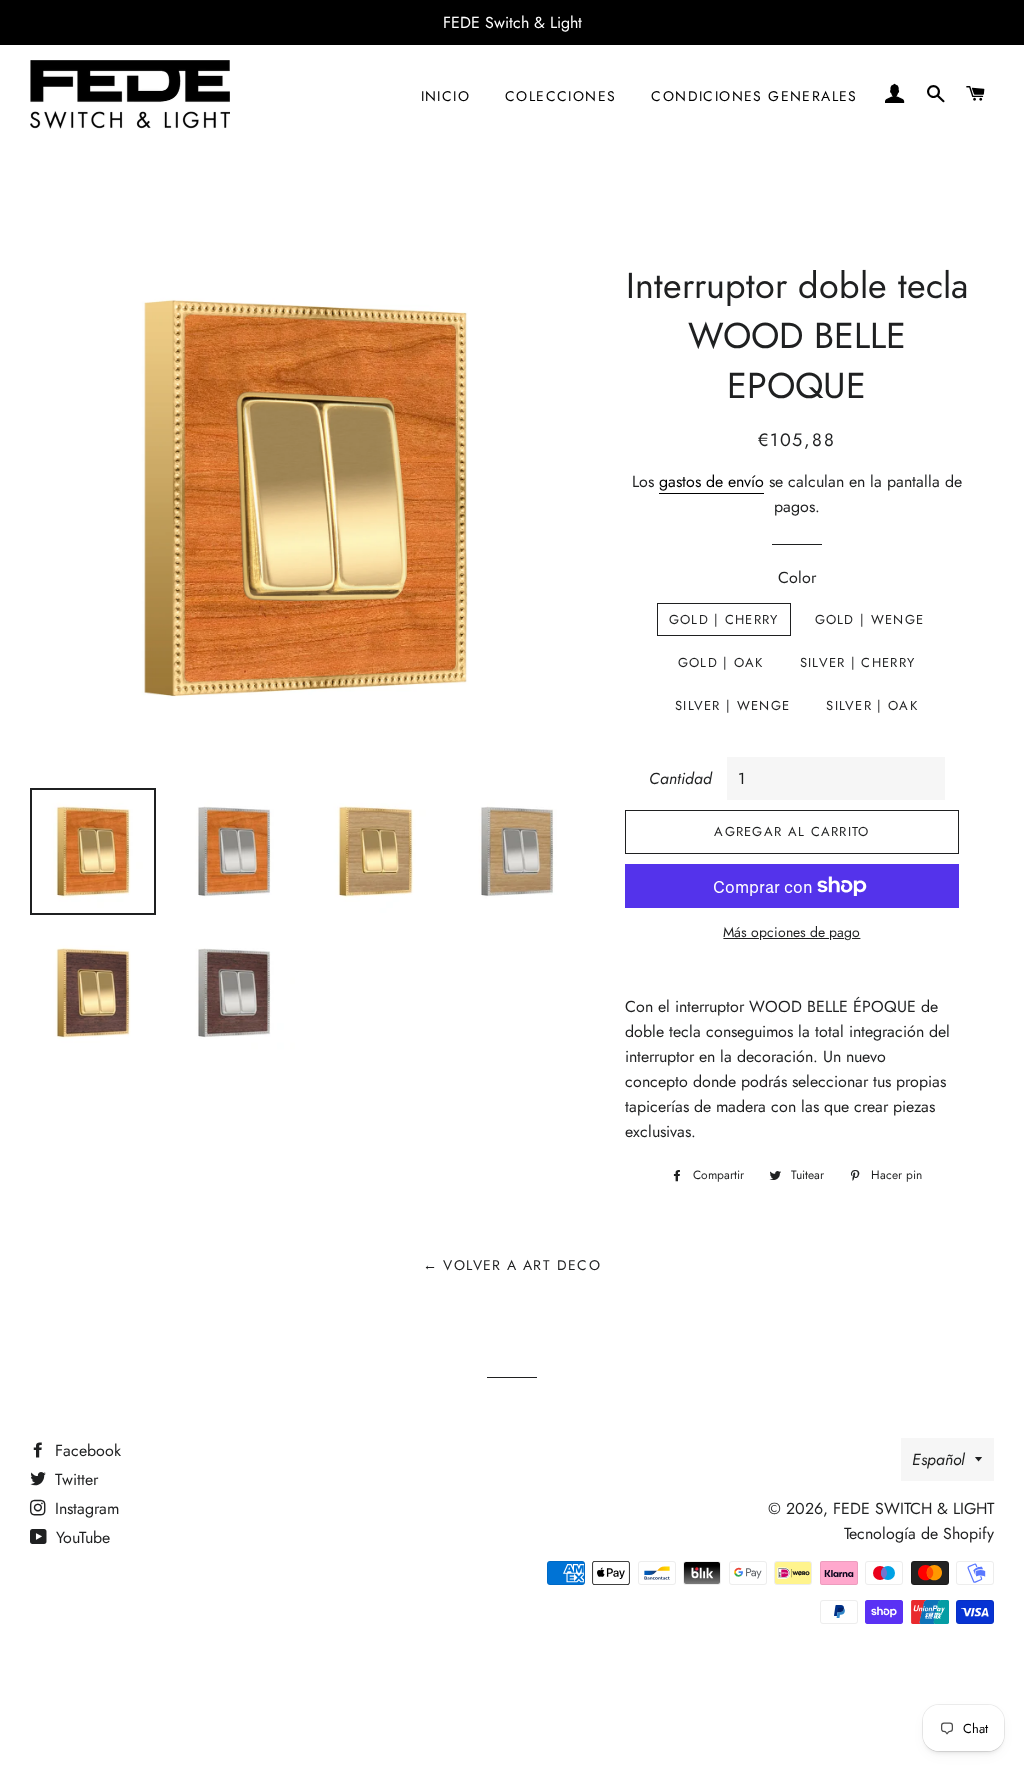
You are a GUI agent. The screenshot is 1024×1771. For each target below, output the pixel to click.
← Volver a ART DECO (512, 1265)
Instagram (84, 1508)
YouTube (80, 1537)
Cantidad (680, 778)
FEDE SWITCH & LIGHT (913, 1508)
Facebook (85, 1450)
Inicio (445, 96)
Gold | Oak (721, 662)
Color (797, 577)
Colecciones (560, 96)
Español (938, 1459)
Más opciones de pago (791, 932)
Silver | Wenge (732, 705)
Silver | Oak (872, 705)
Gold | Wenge (870, 619)
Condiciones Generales (754, 96)
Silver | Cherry (858, 662)
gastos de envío (711, 481)
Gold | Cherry (724, 619)
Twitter (74, 1479)
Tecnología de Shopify (919, 1533)
